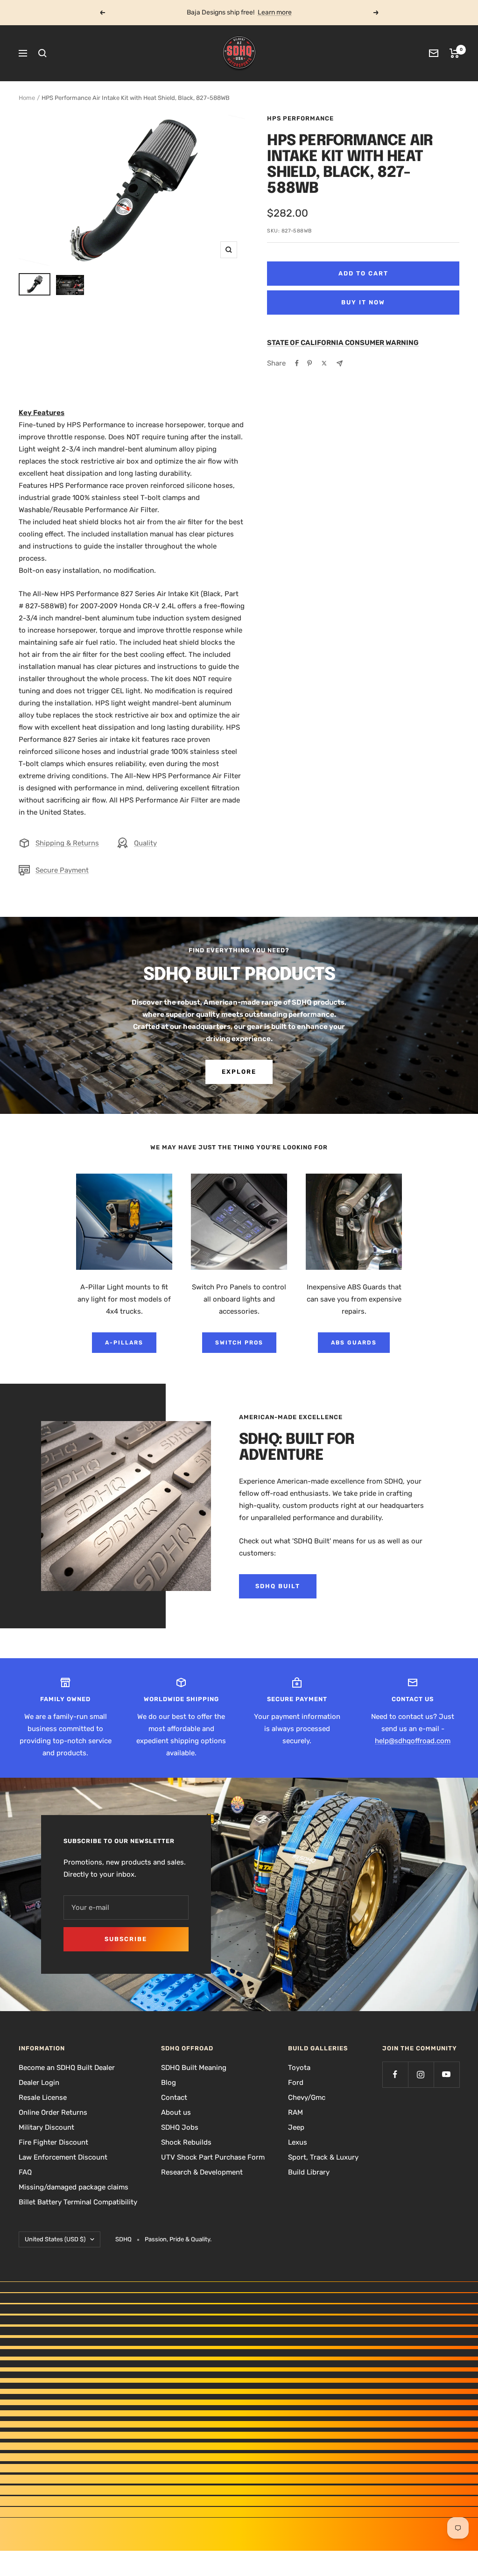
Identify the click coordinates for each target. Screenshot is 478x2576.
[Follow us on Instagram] (421, 2074)
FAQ (25, 2172)
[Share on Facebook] (297, 363)
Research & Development (202, 2172)
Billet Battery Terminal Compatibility (78, 2202)
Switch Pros (239, 1343)
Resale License (43, 2097)
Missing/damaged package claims (74, 2187)
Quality (145, 843)
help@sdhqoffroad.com (413, 1741)
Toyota (299, 2068)
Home (27, 98)
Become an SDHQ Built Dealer (67, 2068)
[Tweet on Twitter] (324, 363)
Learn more (275, 12)
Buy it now (363, 302)
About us (176, 2112)
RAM (295, 2112)
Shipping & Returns (67, 843)
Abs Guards (354, 1343)
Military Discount (46, 2127)
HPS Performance (300, 118)
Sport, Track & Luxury (323, 2157)
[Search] (42, 53)
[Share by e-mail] (340, 363)
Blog (169, 2083)
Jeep (296, 2127)
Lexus (298, 2142)
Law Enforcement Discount (63, 2157)
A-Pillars (124, 1343)
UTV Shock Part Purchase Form (213, 2157)
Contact (174, 2097)
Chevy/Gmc (307, 2097)
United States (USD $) (55, 2239)
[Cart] (454, 53)
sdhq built (278, 1586)
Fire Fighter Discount (53, 2142)
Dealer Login (39, 2083)
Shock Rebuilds (186, 2142)
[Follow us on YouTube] (446, 2074)
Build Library (309, 2172)
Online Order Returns (53, 2112)
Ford (296, 2083)
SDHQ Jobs (180, 2127)
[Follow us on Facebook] (395, 2074)
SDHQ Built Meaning (194, 2068)
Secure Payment (62, 870)
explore (239, 1072)
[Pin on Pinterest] (309, 363)
